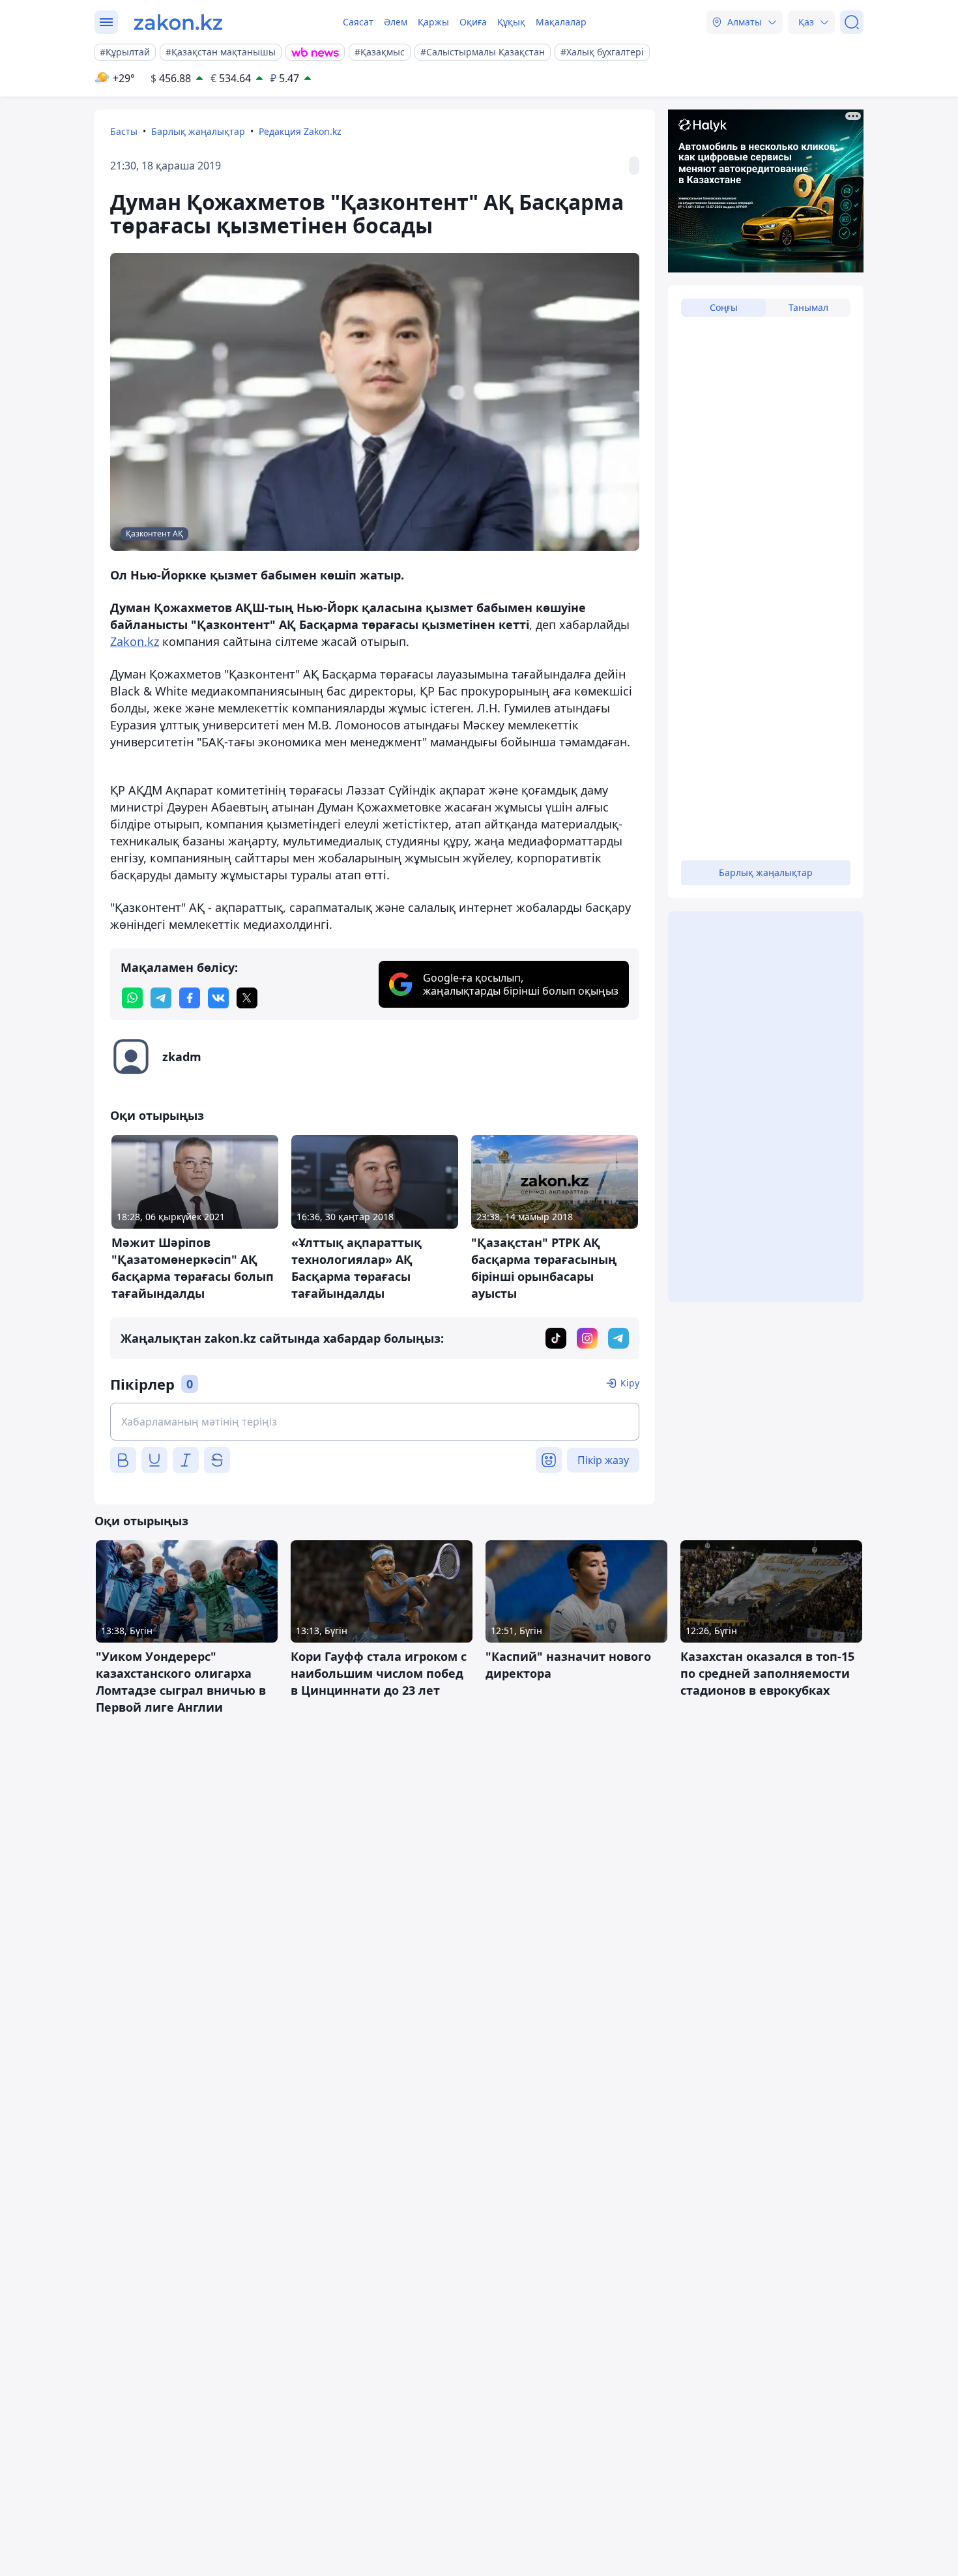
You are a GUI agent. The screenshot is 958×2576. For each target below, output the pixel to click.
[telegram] (161, 998)
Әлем (396, 22)
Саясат (358, 22)
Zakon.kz (135, 641)
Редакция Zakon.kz (300, 131)
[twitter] (247, 998)
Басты (124, 131)
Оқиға (473, 22)
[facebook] (190, 998)
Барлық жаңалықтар (198, 131)
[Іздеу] (852, 22)
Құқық (511, 22)
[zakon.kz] (178, 22)
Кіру (630, 1383)
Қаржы (433, 22)
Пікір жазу (603, 1460)
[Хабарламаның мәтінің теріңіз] (375, 1422)
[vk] (218, 998)
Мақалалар (561, 22)
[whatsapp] (132, 998)
